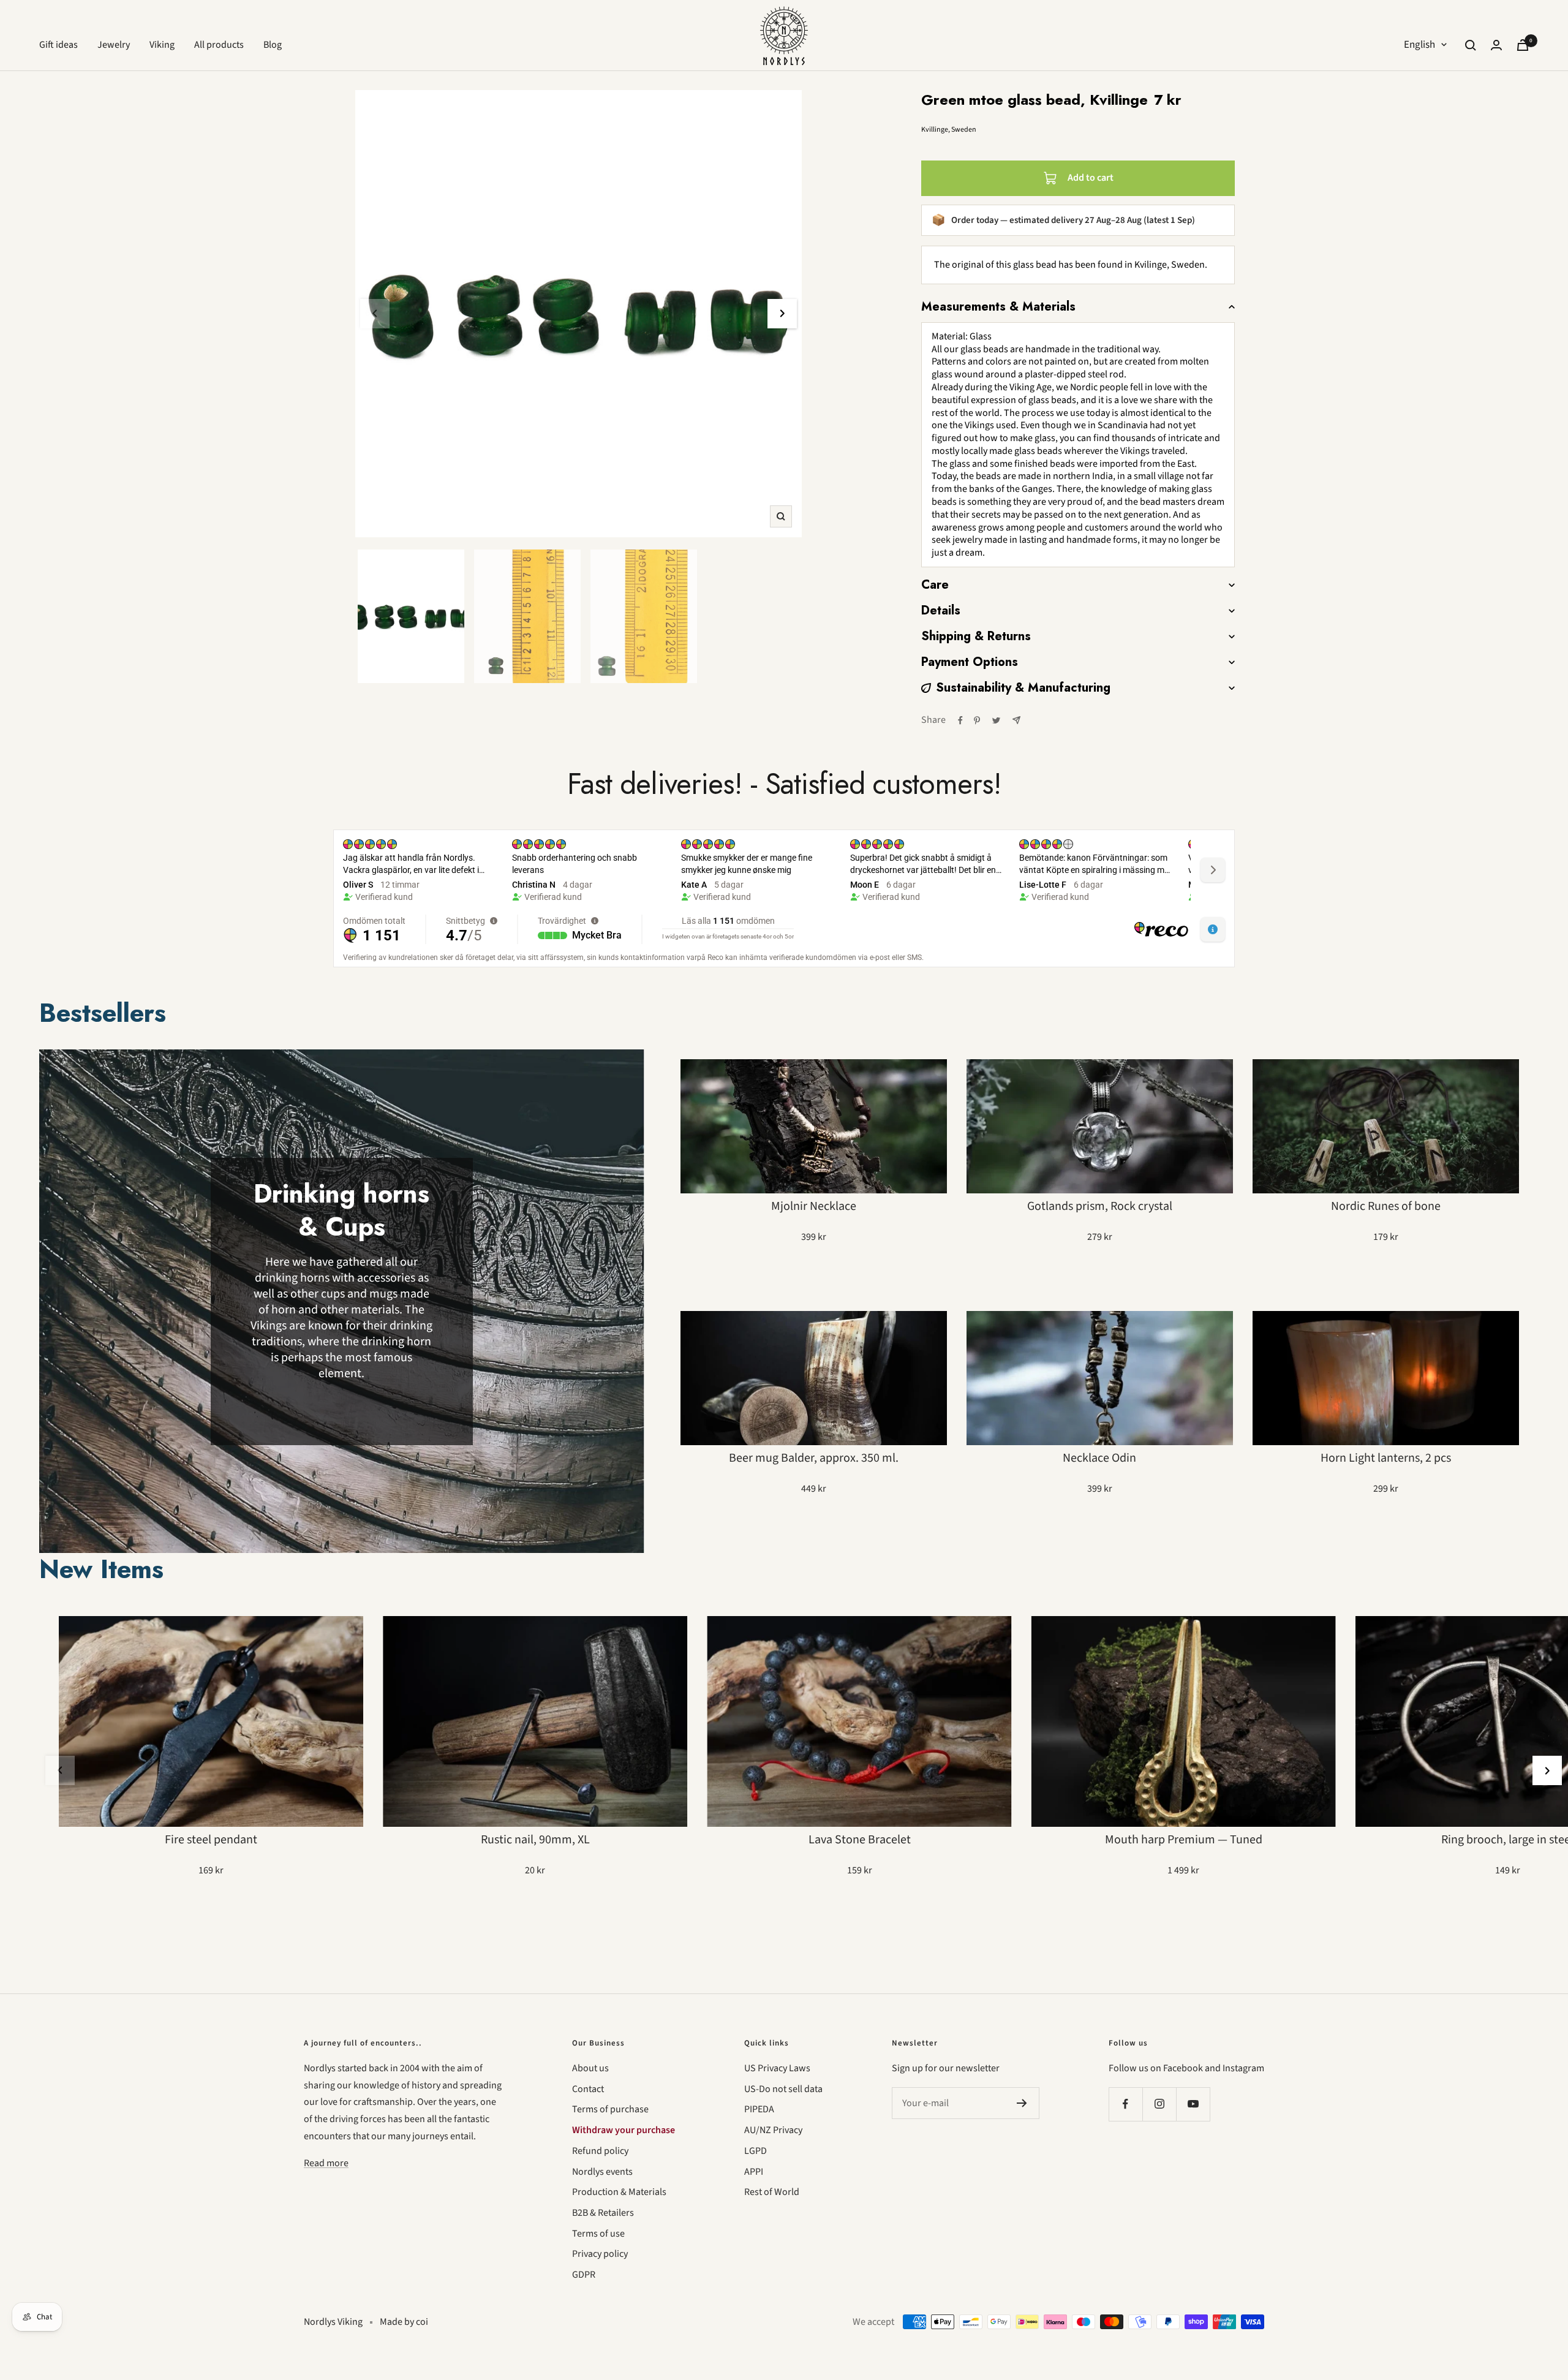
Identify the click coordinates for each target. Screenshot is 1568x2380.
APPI (754, 2172)
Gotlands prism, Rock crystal (1100, 1206)
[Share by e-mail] (1016, 720)
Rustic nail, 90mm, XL (535, 1840)
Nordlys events (602, 2172)
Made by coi (404, 2322)
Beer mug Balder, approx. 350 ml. (814, 1458)
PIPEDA (759, 2109)
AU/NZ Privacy (773, 2130)
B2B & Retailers (603, 2213)
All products (219, 45)
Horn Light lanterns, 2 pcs (1386, 1458)
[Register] (1022, 2103)
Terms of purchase (610, 2109)
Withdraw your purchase (624, 2130)
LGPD (756, 2151)
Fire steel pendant (211, 1840)
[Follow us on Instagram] (1159, 2104)
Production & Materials (619, 2192)
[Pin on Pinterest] (977, 720)
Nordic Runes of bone (1386, 1206)
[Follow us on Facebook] (1125, 2104)
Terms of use (598, 2234)
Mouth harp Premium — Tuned (1184, 1840)
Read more (326, 2163)
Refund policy (600, 2151)
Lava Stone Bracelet (860, 1840)
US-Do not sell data (783, 2089)
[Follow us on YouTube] (1193, 2104)
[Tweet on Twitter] (996, 720)
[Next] (782, 314)
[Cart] (1523, 45)
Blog (273, 45)
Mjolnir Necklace (814, 1206)
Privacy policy (600, 2254)
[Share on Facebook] (960, 720)
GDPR (584, 2275)
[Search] (1471, 45)
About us (590, 2068)
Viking (162, 45)
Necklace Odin (1099, 1458)
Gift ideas (58, 45)
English (1419, 45)
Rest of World (772, 2192)
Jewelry (114, 45)
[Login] (1496, 45)
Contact (588, 2089)
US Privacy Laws (777, 2068)
